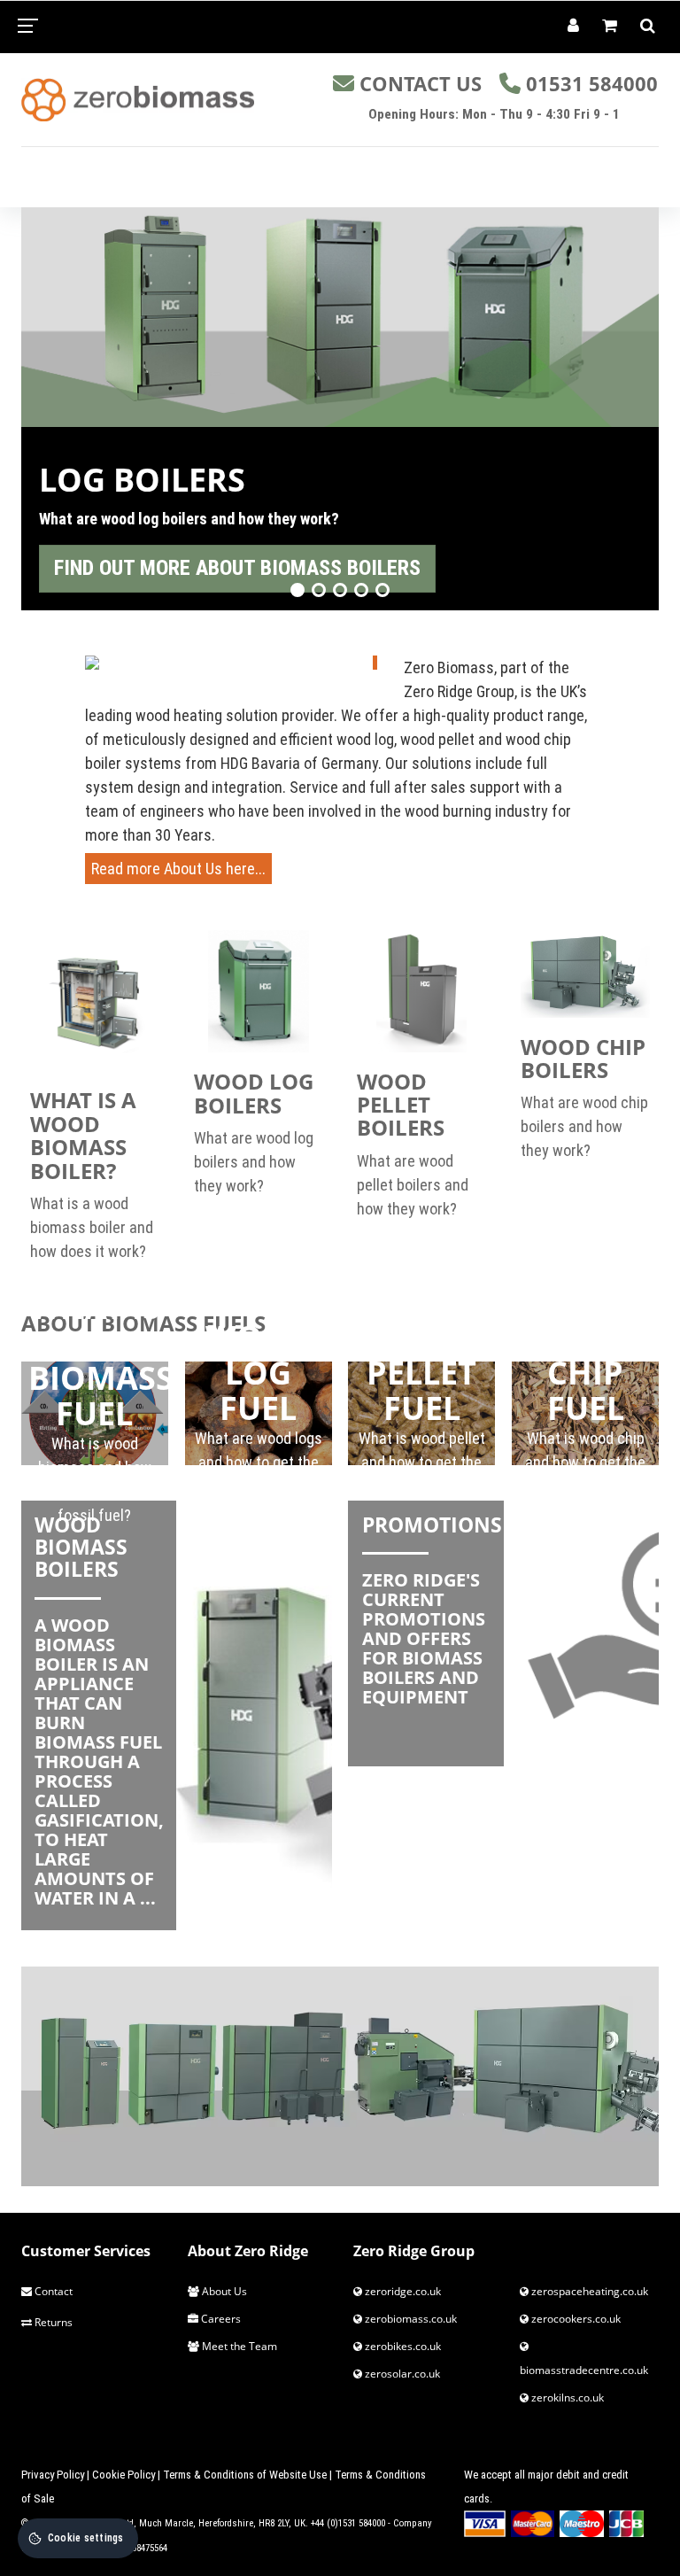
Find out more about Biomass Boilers (237, 568)
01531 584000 (592, 83)
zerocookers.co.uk (575, 2319)
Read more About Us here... (178, 869)
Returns (52, 2322)
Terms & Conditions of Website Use (245, 2475)
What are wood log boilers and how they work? (254, 1162)
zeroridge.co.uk (402, 2291)
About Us (223, 2291)
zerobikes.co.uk (402, 2346)
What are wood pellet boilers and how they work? (413, 1185)
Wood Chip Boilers (583, 1058)
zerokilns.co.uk (566, 2398)
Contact (52, 2291)
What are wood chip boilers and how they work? (584, 1126)
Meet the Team (238, 2346)
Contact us (421, 83)
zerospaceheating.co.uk (588, 2291)
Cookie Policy (124, 2475)
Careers (220, 2319)
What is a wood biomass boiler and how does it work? (92, 1227)
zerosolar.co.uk (401, 2374)
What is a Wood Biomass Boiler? (83, 1135)
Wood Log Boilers (254, 1093)
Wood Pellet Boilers (401, 1105)
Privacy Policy (53, 2475)
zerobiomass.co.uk (410, 2319)
